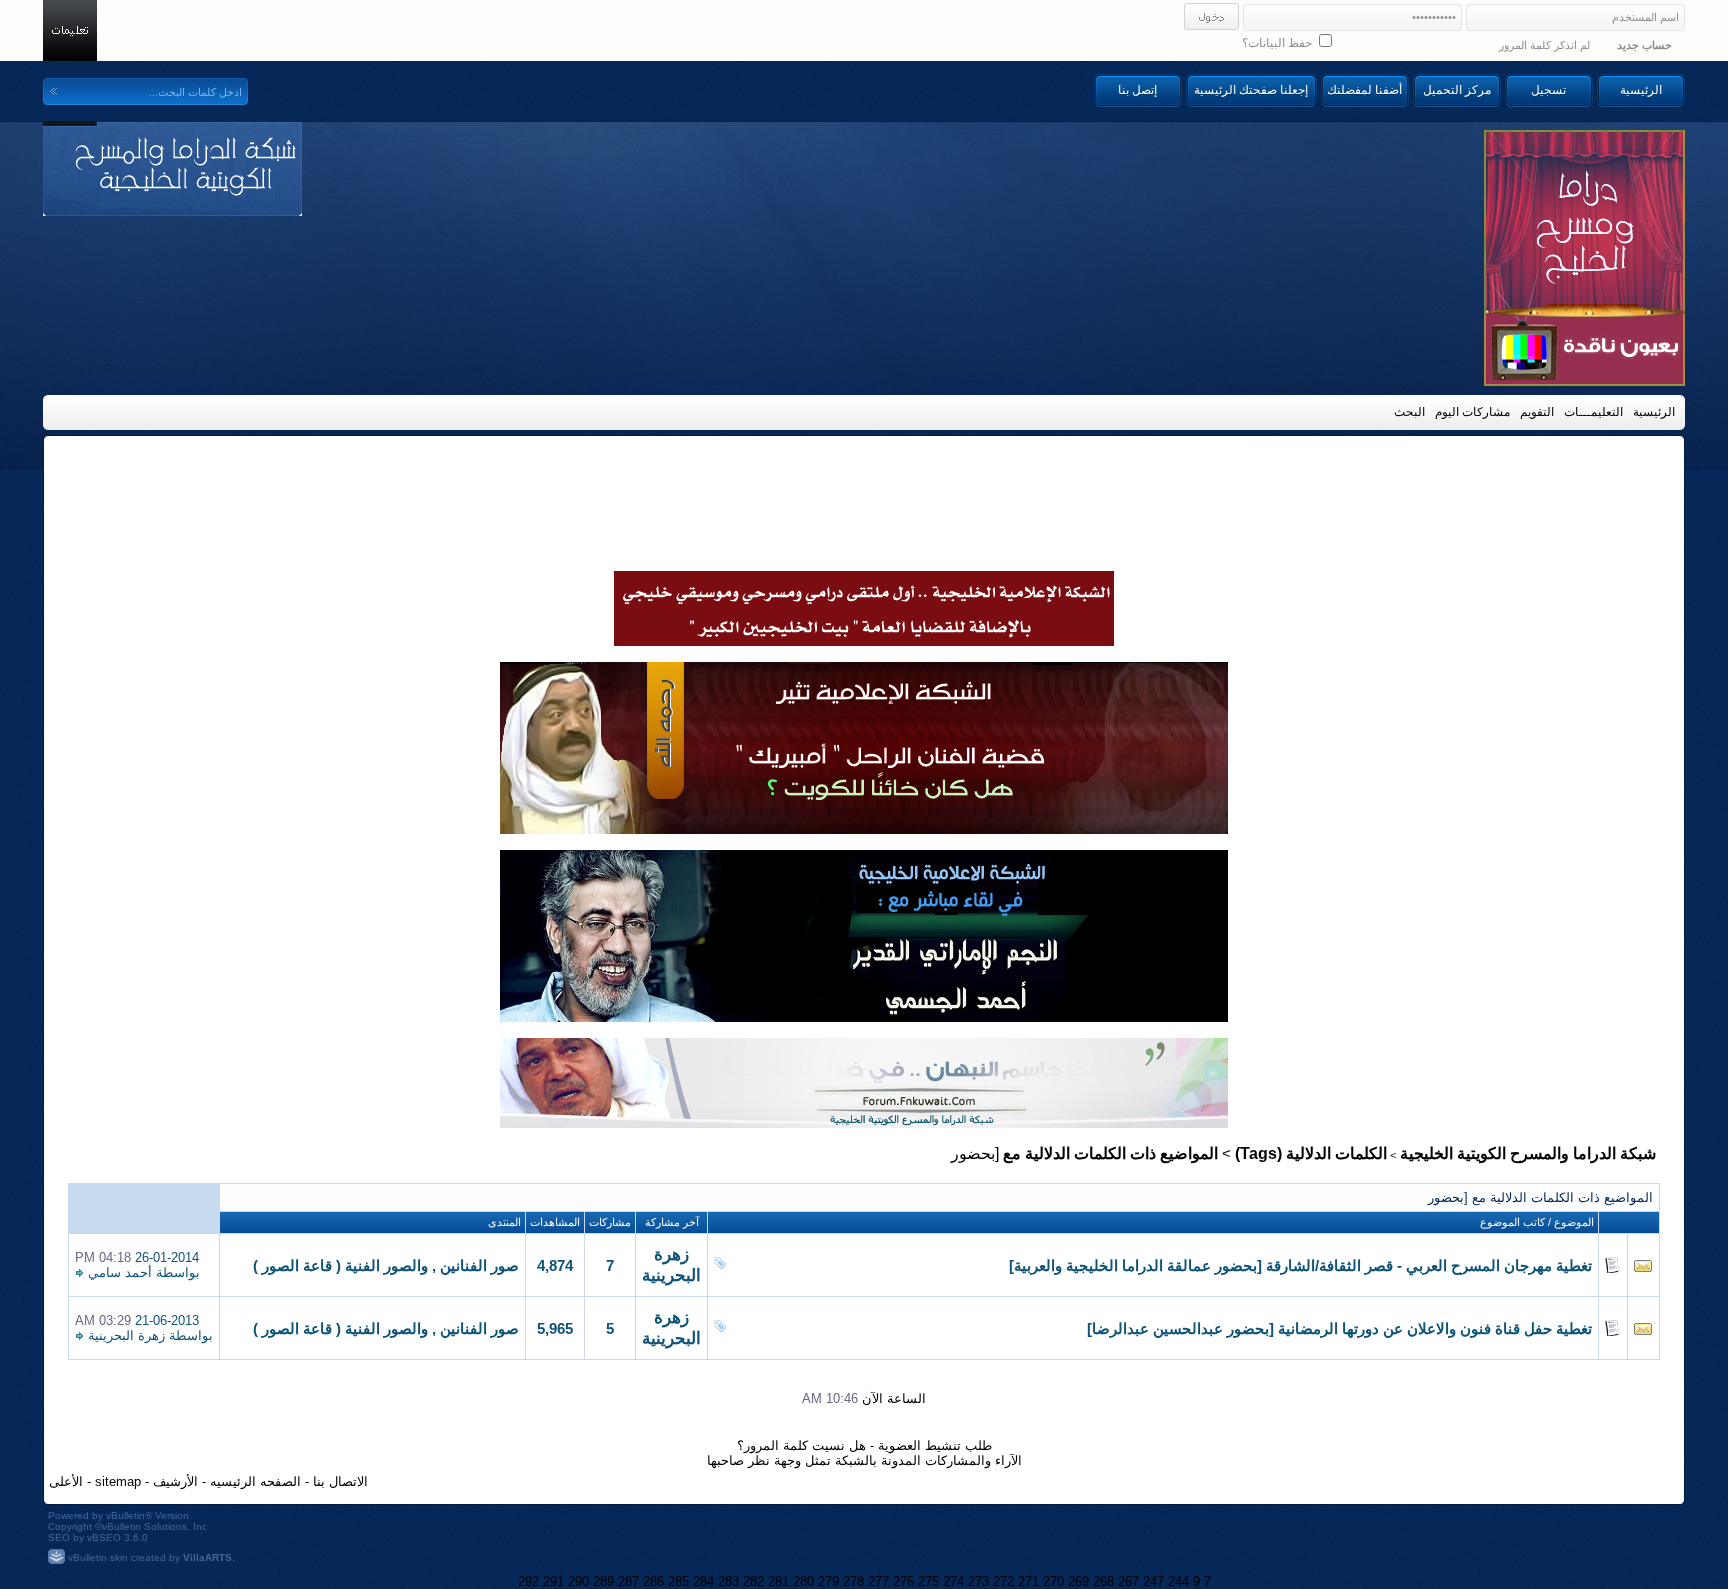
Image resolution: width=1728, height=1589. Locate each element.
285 (678, 1581)
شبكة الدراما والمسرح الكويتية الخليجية (1528, 1153)
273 (978, 1581)
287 (628, 1581)
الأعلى (66, 1481)
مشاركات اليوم (1472, 412)
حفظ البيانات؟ (1278, 43)
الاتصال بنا (340, 1481)
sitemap (118, 1481)
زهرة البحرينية (126, 1335)
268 (1103, 1581)
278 (853, 1581)
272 (1003, 1581)
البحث (1409, 412)
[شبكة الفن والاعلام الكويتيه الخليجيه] (864, 829)
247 (1153, 1581)
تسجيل (1548, 90)
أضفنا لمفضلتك (1364, 90)
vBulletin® (129, 1515)
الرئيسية (1641, 90)
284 (703, 1581)
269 (1078, 1581)
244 (1178, 1581)
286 (653, 1581)
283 (728, 1581)
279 (828, 1581)
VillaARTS (207, 1557)
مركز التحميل (1457, 90)
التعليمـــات (1593, 412)
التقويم (1537, 412)
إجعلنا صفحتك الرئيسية (1251, 90)
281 (778, 1581)
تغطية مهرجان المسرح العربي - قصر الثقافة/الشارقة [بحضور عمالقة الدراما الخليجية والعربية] (1300, 1266)
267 (1128, 1581)
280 (803, 1581)
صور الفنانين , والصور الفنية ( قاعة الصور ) (386, 1266)
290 (578, 1581)
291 (553, 1581)
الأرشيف (175, 1481)
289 (603, 1581)
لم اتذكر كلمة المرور (1544, 45)
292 (528, 1581)
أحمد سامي (120, 1272)
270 (1053, 1581)
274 (953, 1581)
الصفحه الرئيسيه (255, 1481)
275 (928, 1581)
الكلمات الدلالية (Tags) (1311, 1153)
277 (878, 1581)
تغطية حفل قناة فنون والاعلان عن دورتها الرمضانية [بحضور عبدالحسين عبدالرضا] (1339, 1329)
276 (903, 1581)
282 (753, 1581)
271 (1028, 1581)
